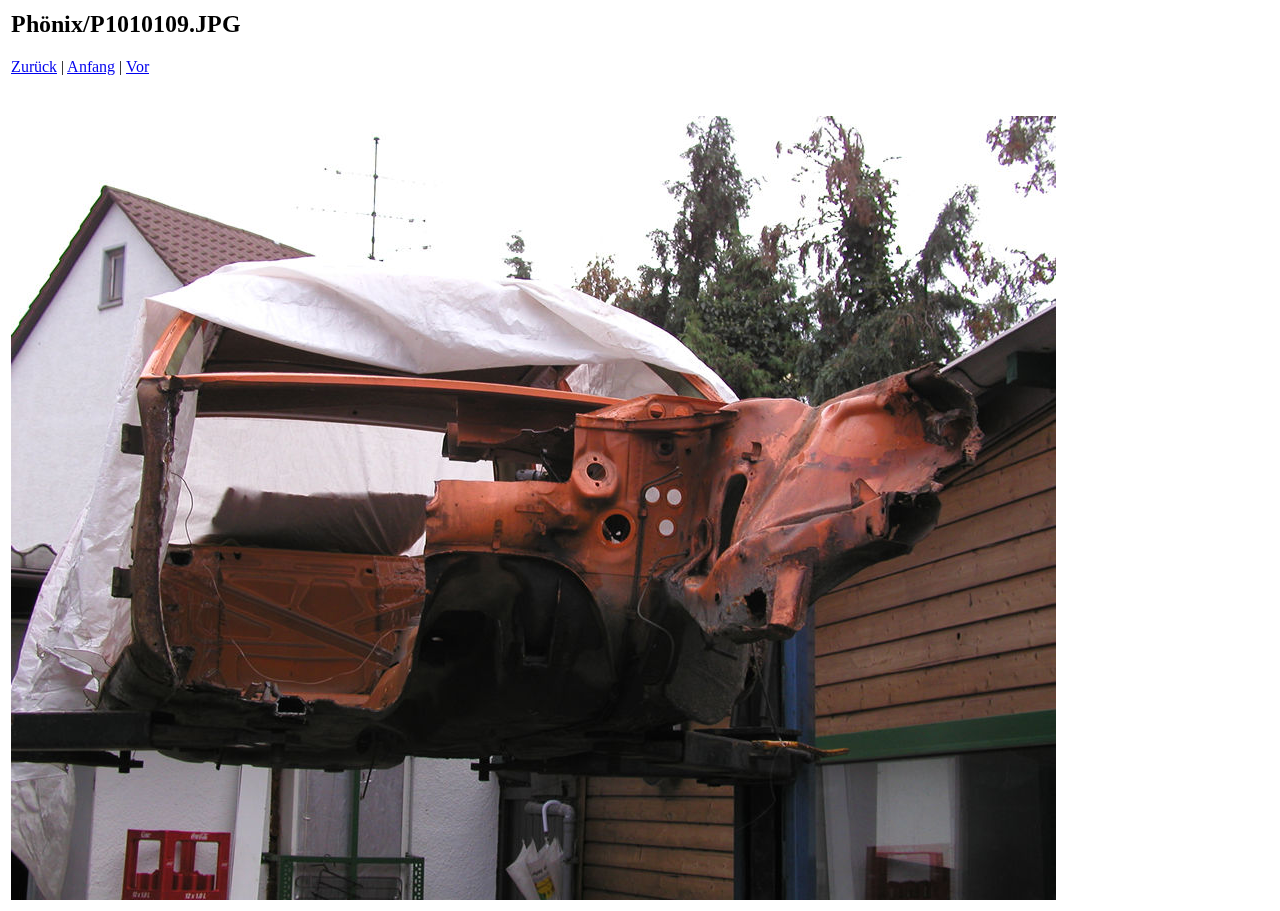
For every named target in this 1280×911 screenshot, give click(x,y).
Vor (137, 66)
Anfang (91, 66)
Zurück (34, 66)
